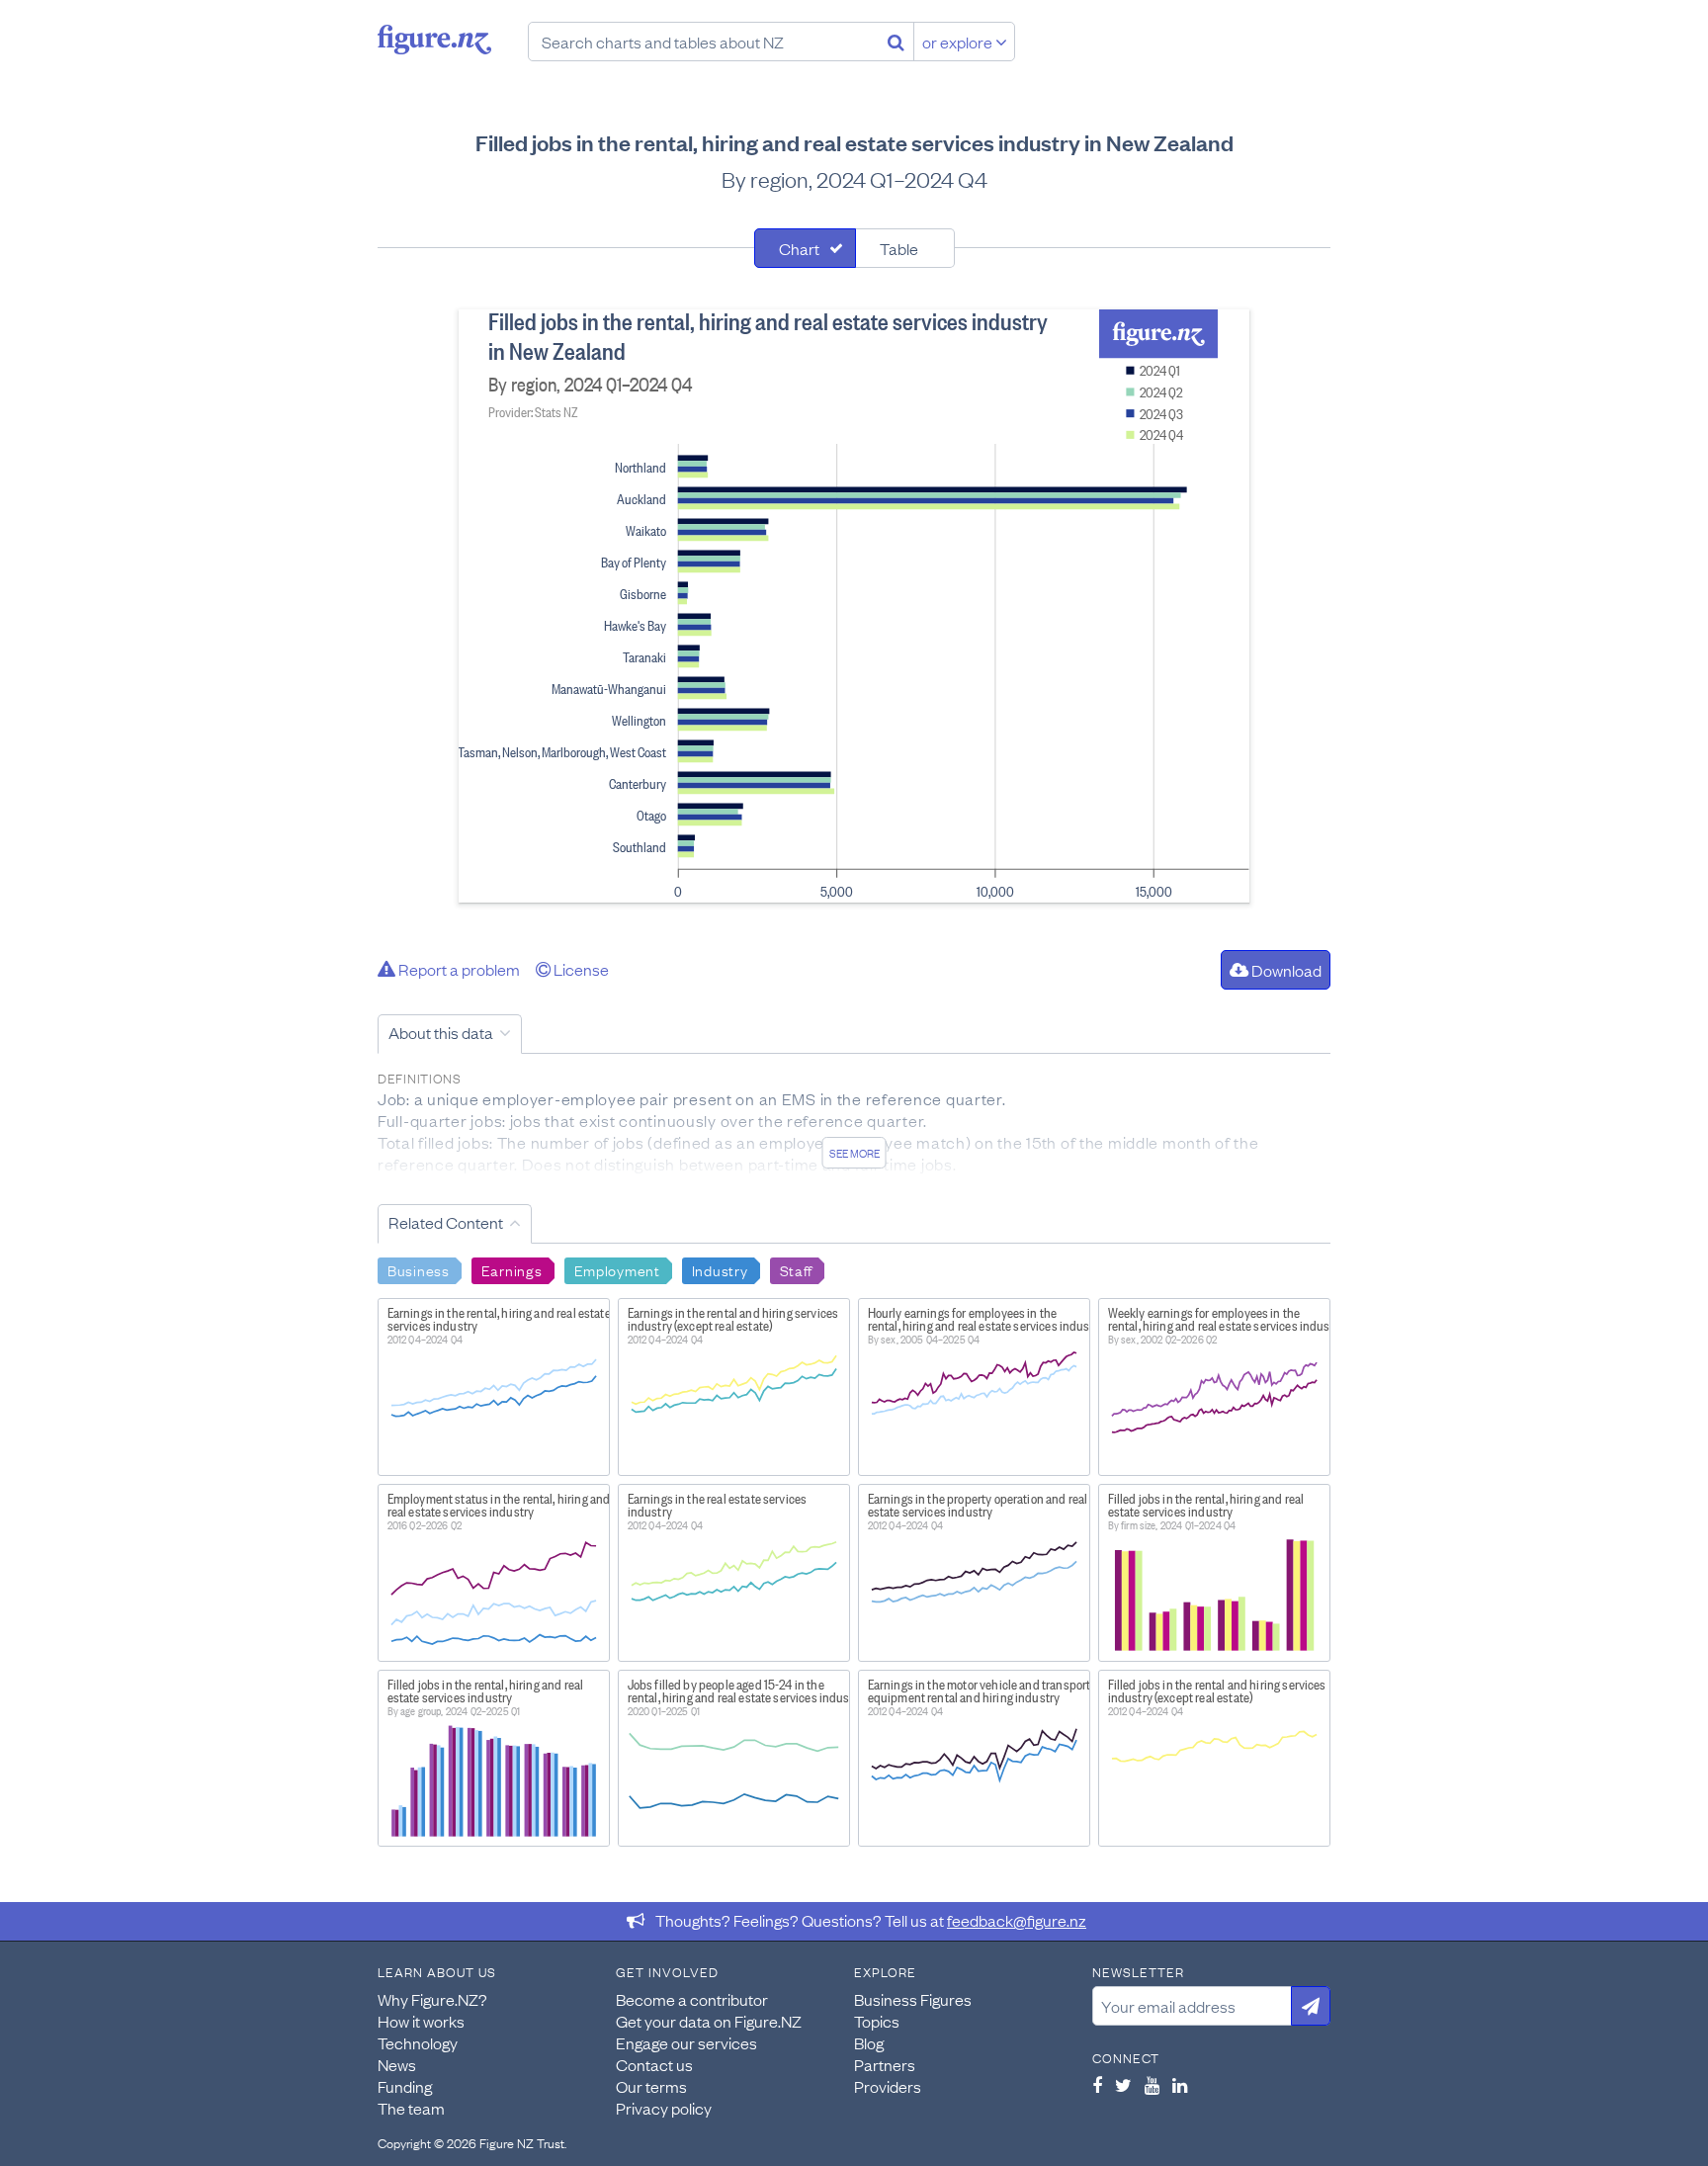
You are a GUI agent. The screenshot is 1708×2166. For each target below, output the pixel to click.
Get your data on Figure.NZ (709, 2021)
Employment (617, 1269)
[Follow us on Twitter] (1123, 2085)
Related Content (446, 1222)
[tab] (805, 248)
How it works (421, 2021)
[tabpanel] (854, 606)
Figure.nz (434, 40)
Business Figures (913, 1999)
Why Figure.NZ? (432, 1999)
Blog (869, 2042)
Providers (888, 2086)
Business (419, 1269)
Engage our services (686, 2042)
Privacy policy (664, 2108)
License (580, 969)
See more (854, 1153)
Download (1285, 970)
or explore (959, 42)
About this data (441, 1032)
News (397, 2064)
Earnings (512, 1269)
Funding (405, 2086)
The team (411, 2108)
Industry (720, 1269)
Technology (418, 2042)
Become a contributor (692, 1999)
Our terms (651, 2086)
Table (899, 248)
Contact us (654, 2064)
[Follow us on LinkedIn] (1180, 2085)
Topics (877, 2021)
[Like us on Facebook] (1097, 2085)
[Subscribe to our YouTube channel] (1152, 2085)
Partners (885, 2064)
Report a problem (458, 969)
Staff (797, 1269)
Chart (799, 248)
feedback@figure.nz (1017, 1920)
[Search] (896, 42)
